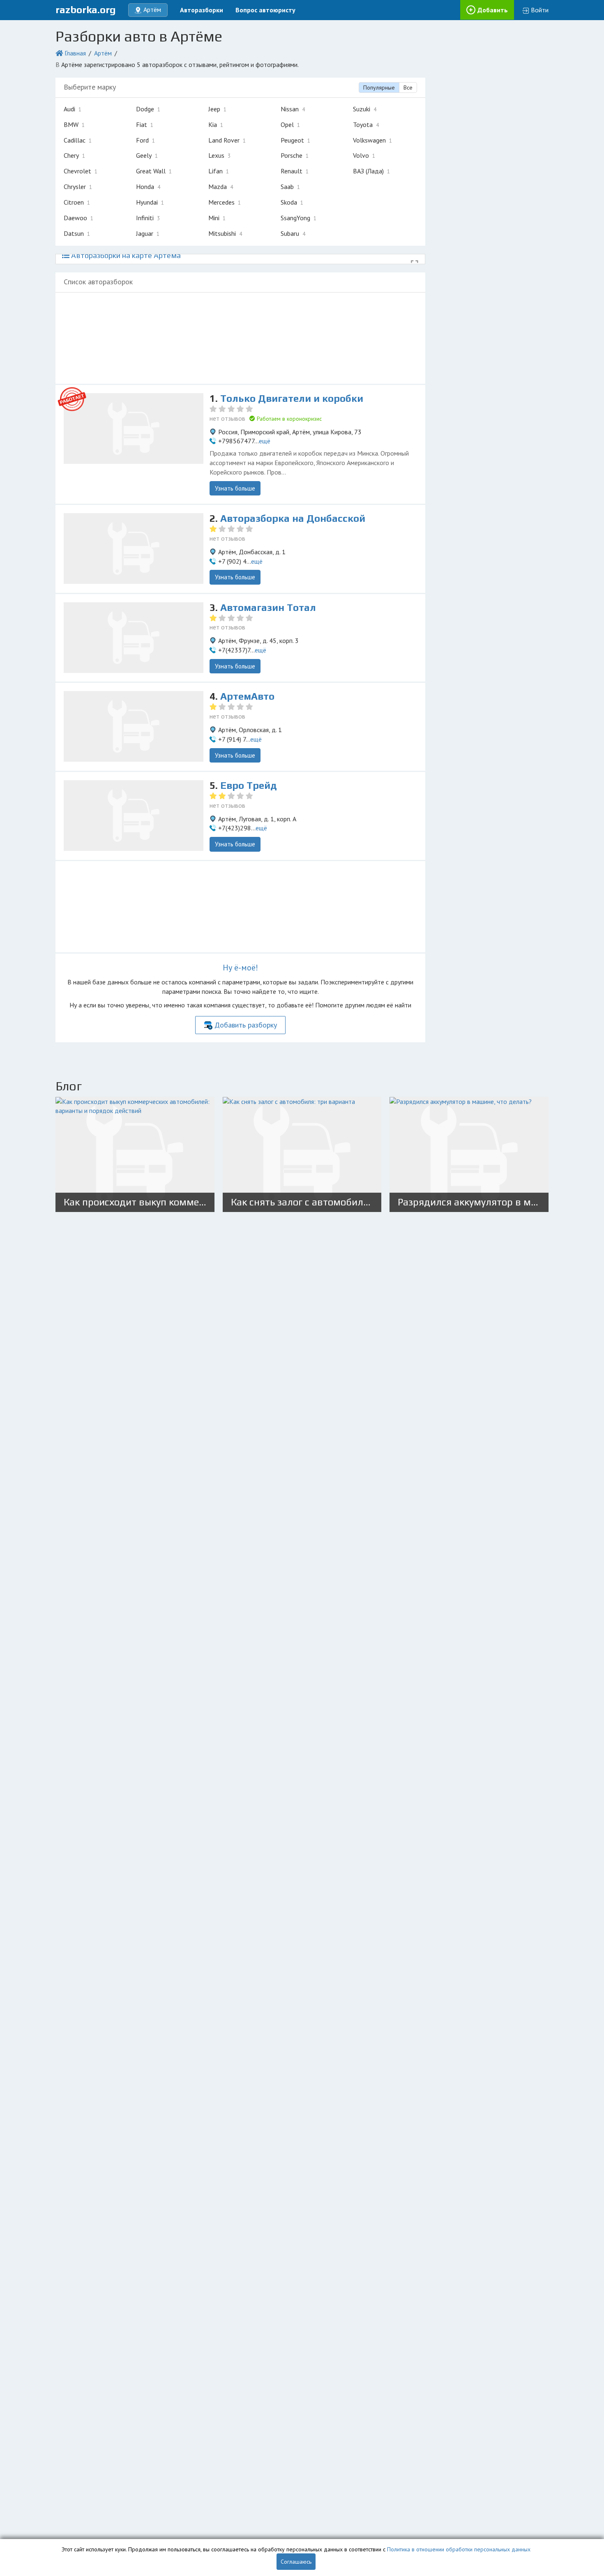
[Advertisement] (240, 338)
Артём (103, 53)
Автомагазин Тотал (268, 607)
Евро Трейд (249, 785)
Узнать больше (235, 488)
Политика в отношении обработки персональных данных (459, 2549)
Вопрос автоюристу (265, 10)
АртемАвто (247, 696)
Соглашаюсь (296, 2562)
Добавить (493, 10)
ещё (265, 441)
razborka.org (86, 10)
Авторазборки (202, 10)
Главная (75, 53)
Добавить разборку (246, 1025)
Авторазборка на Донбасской (293, 518)
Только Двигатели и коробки (292, 398)
